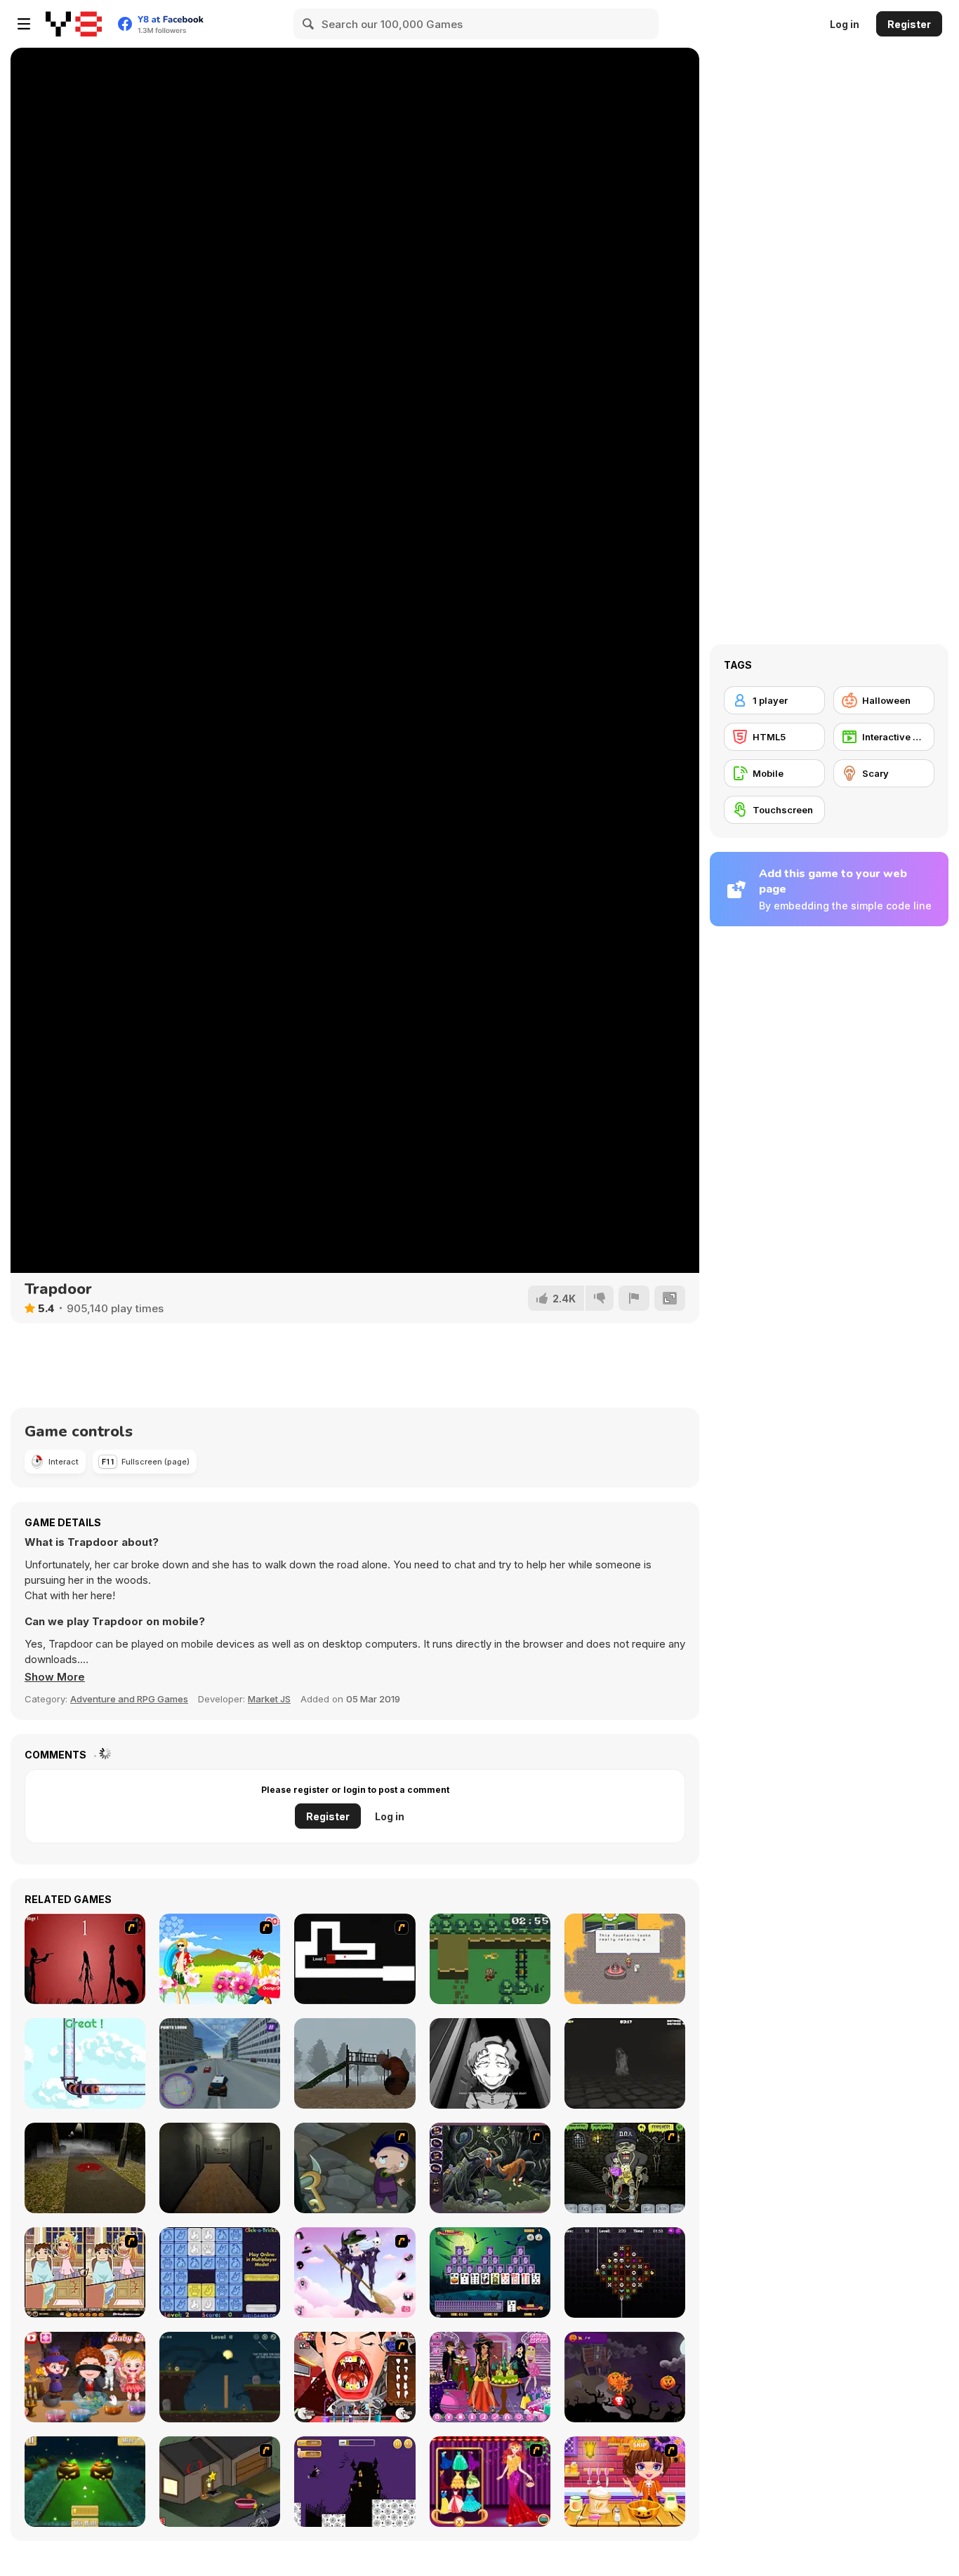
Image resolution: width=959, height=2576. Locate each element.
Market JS (269, 1699)
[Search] (309, 24)
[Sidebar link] (24, 24)
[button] (55, 1677)
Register (909, 24)
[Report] (634, 1298)
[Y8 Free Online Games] (74, 24)
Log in (845, 24)
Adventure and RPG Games (129, 1699)
